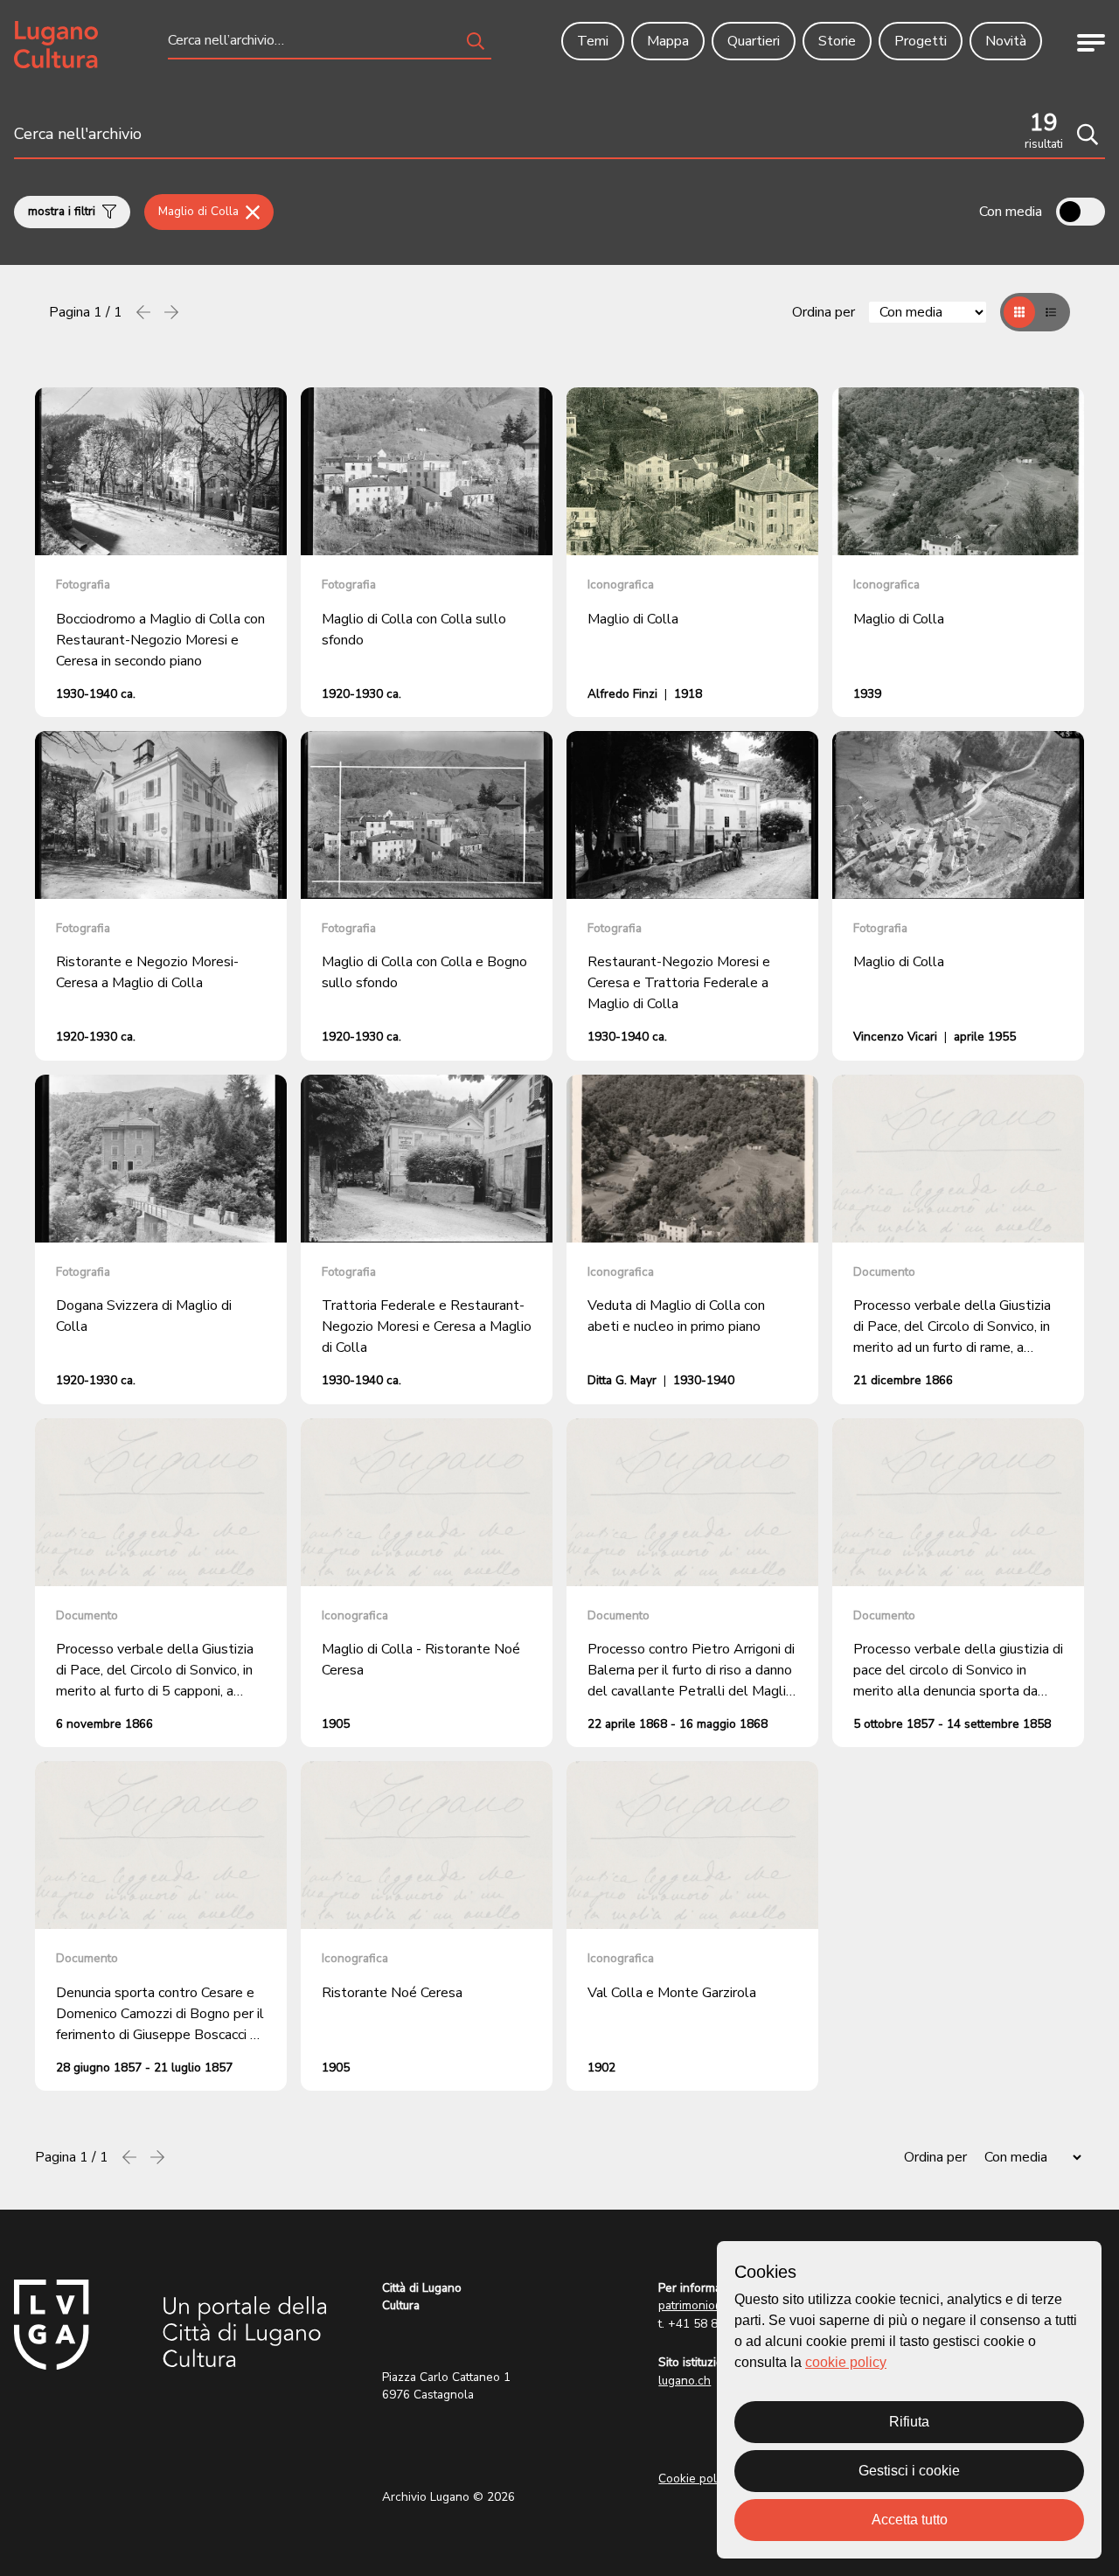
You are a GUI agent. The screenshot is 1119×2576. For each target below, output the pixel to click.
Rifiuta (909, 2422)
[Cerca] (1088, 135)
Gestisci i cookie (909, 2471)
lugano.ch (685, 2381)
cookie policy (846, 2362)
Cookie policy (695, 2479)
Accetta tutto (910, 2520)
